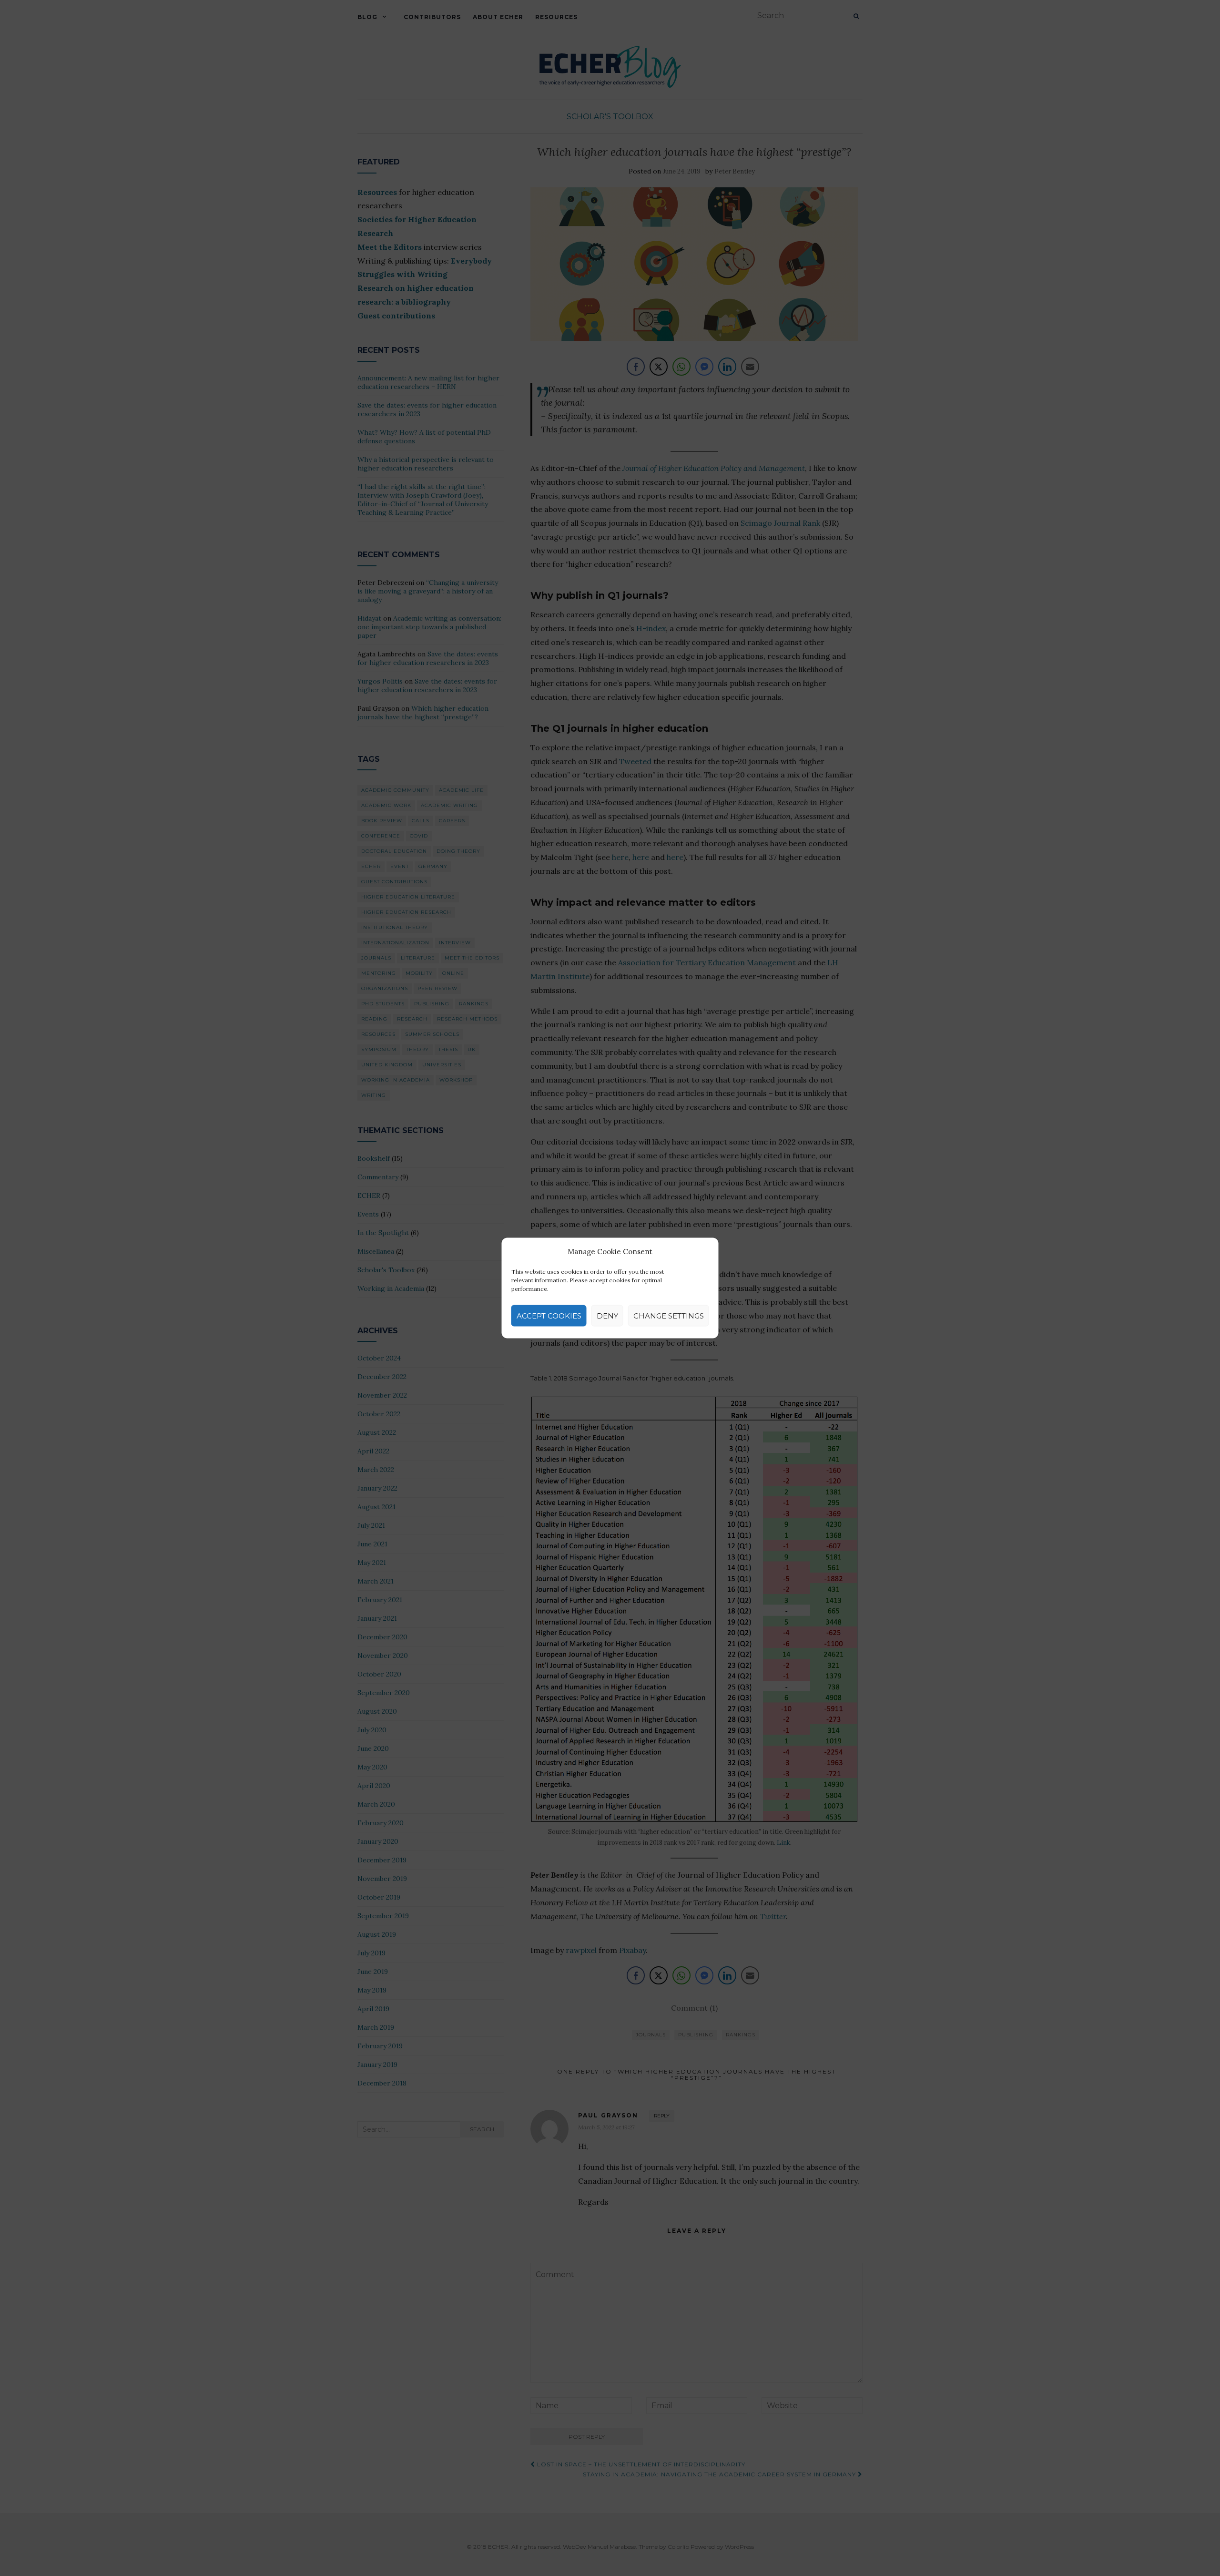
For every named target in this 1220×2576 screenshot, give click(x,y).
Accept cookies (549, 1315)
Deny (607, 1315)
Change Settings (669, 1315)
